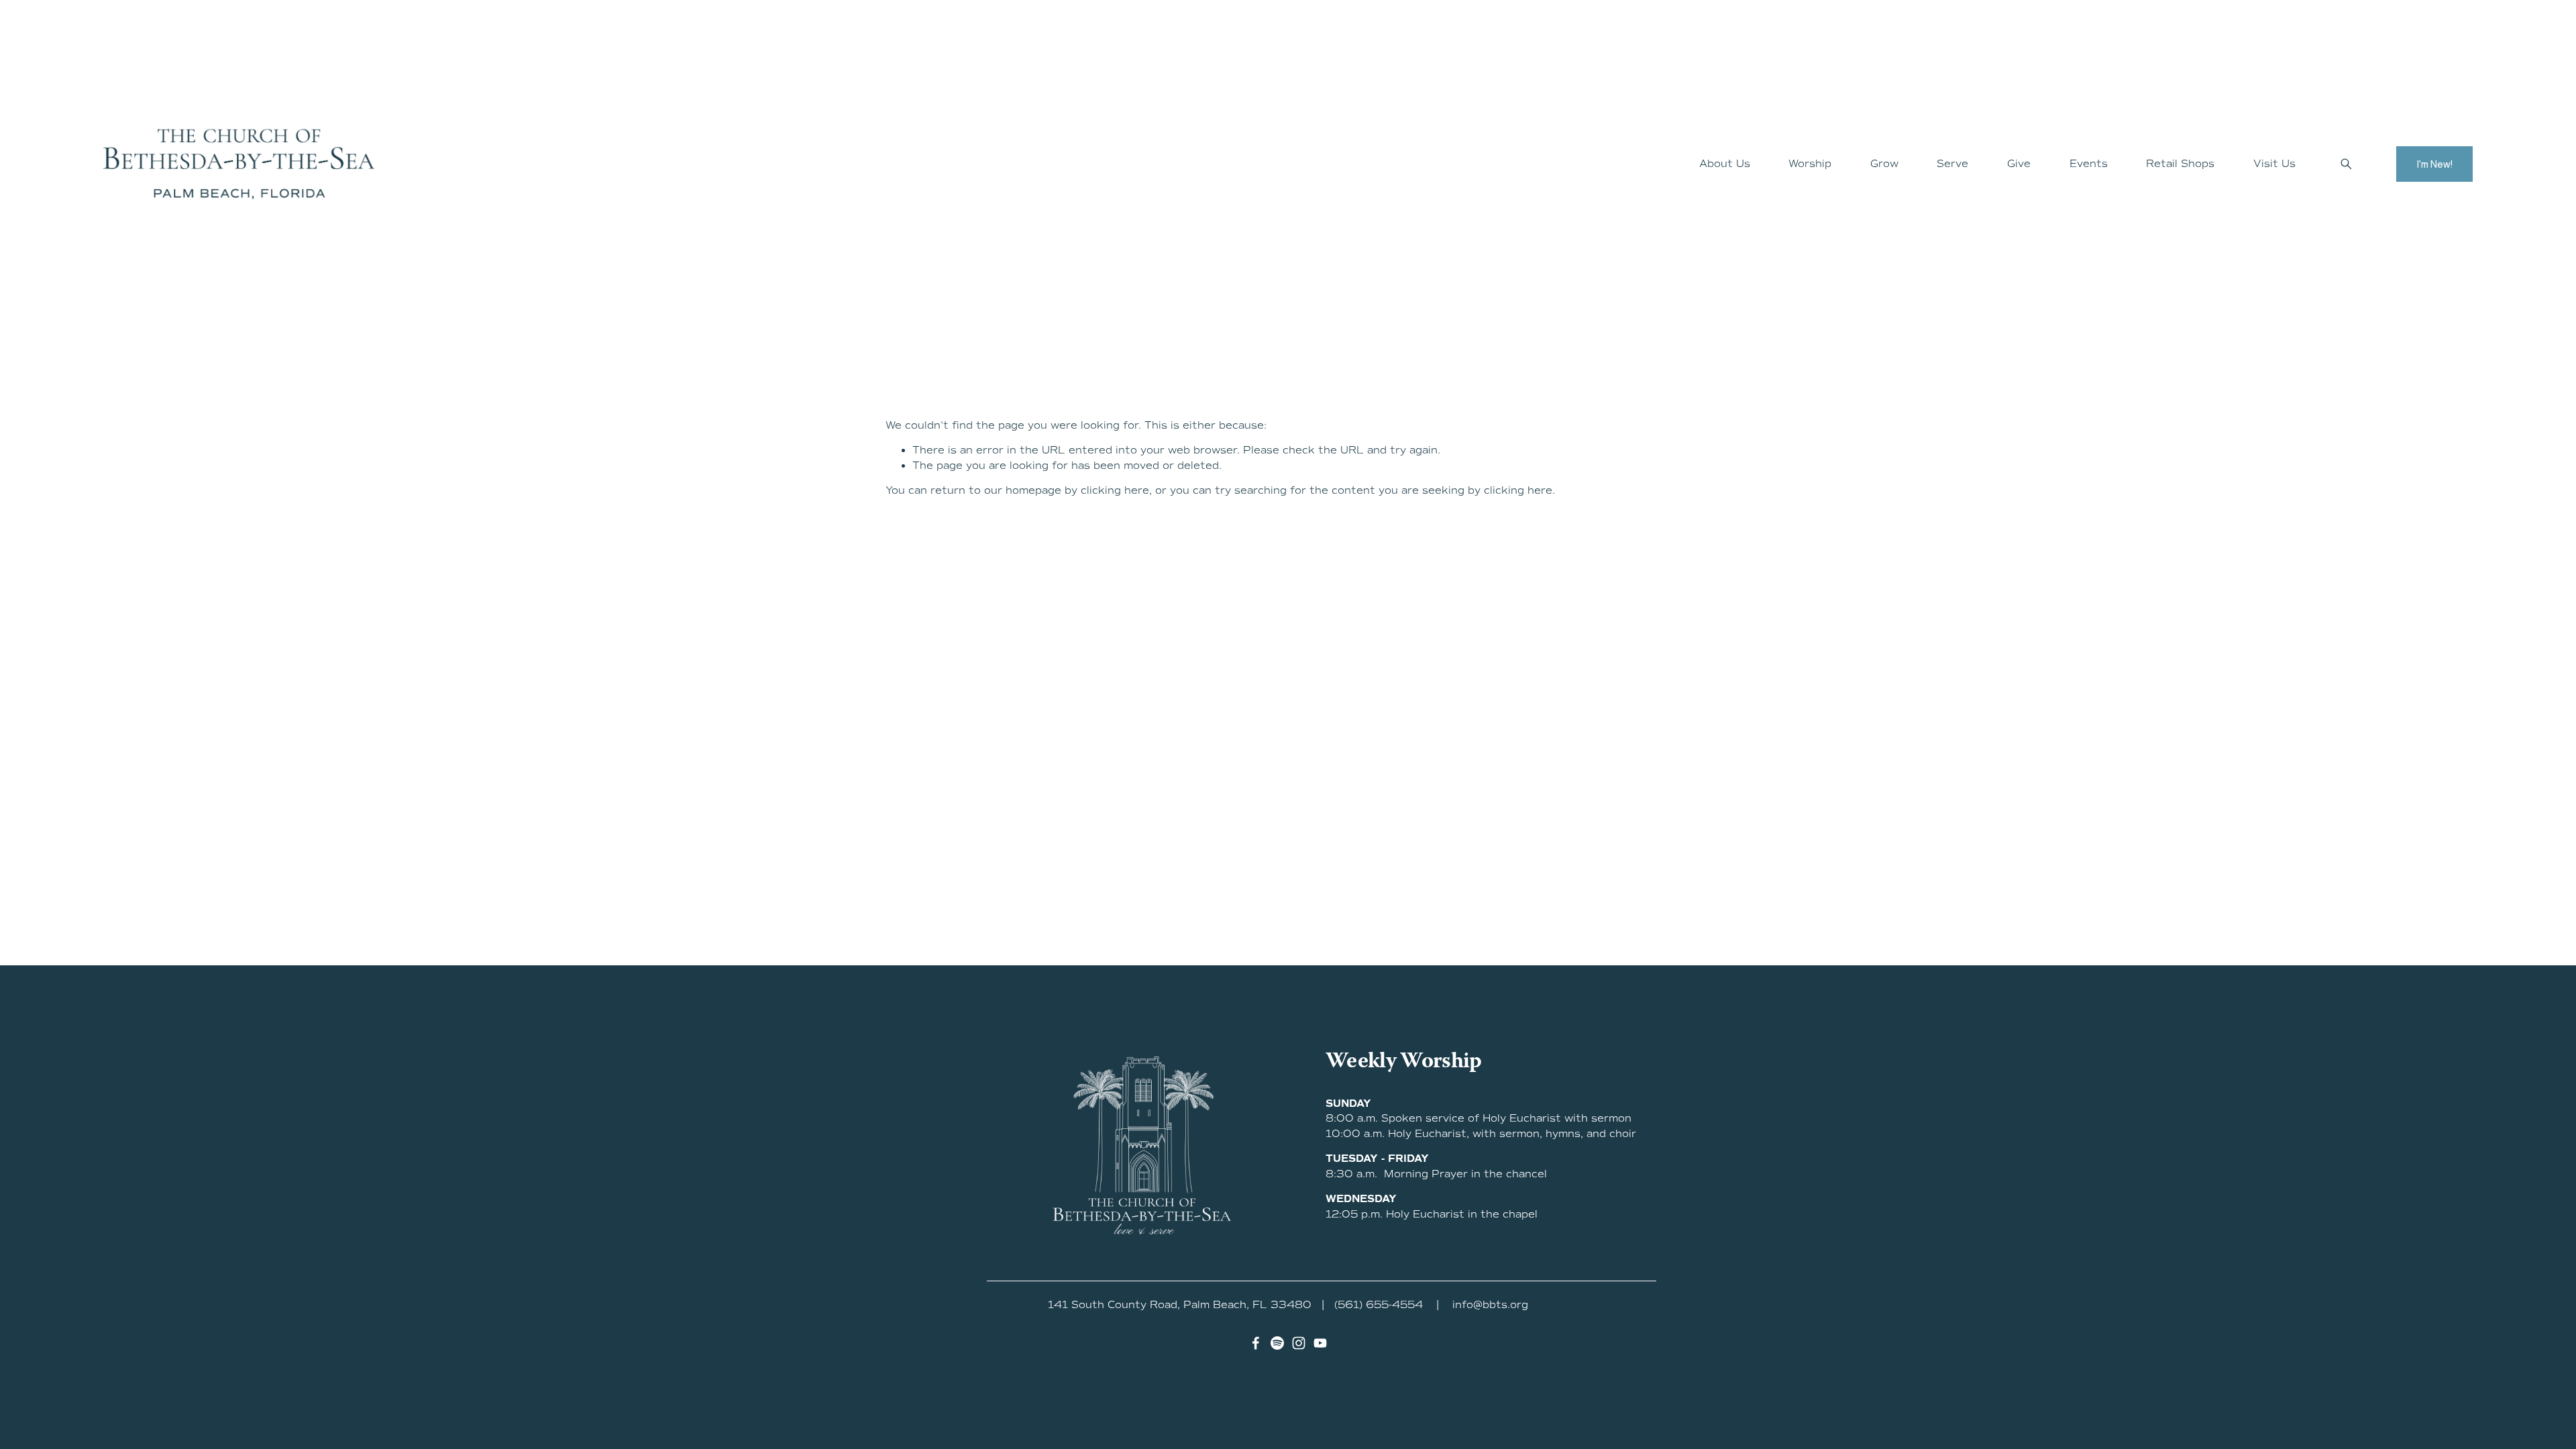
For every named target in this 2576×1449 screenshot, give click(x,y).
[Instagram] (1299, 1343)
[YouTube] (1320, 1343)
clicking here (1115, 490)
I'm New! (2434, 164)
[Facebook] (1256, 1343)
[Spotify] (1277, 1343)
